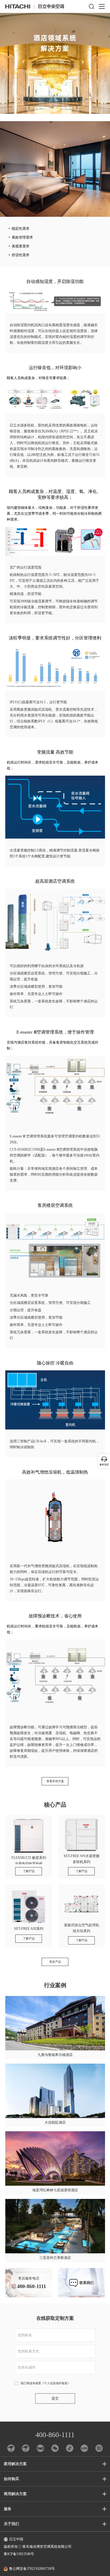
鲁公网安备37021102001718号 (32, 2569)
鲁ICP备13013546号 (19, 2554)
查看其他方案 (55, 1781)
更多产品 (55, 1962)
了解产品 (29, 1871)
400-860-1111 (55, 2435)
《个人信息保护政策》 (56, 2383)
